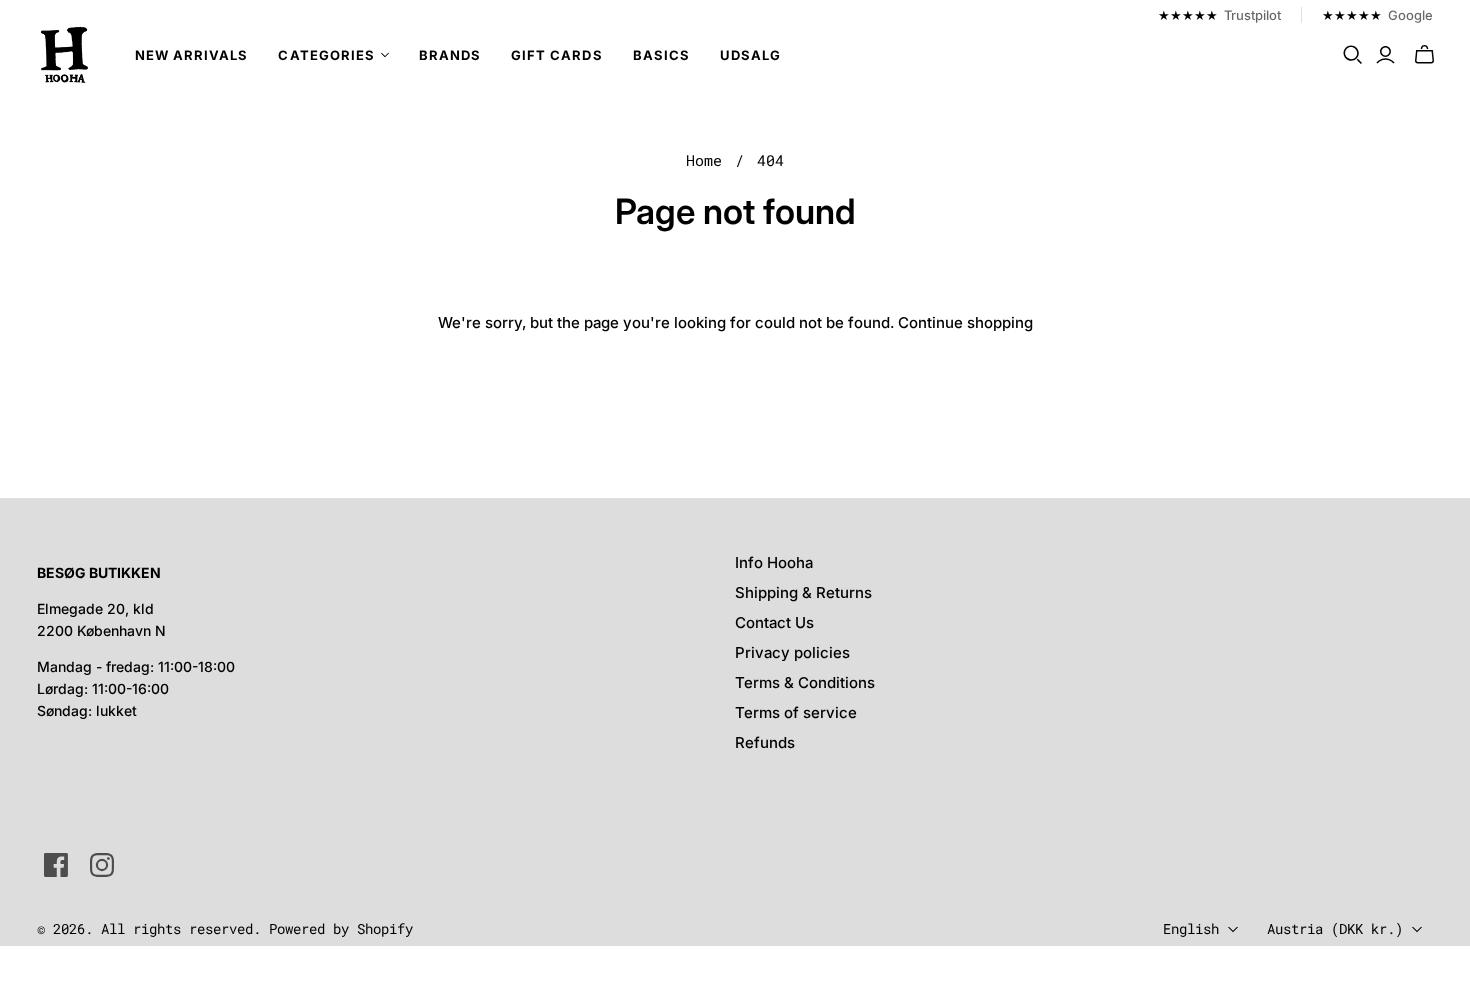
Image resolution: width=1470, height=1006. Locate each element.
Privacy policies (792, 652)
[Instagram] (102, 865)
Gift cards (556, 55)
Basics (661, 55)
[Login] (1385, 55)
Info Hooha (774, 562)
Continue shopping (965, 322)
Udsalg (750, 55)
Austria (1335, 928)
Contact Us (774, 622)
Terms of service (796, 712)
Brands (450, 55)
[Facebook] (56, 865)
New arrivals (191, 55)
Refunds (765, 742)
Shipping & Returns (803, 592)
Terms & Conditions (805, 682)
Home (704, 160)
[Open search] (1353, 55)
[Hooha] (65, 55)
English (1191, 928)
